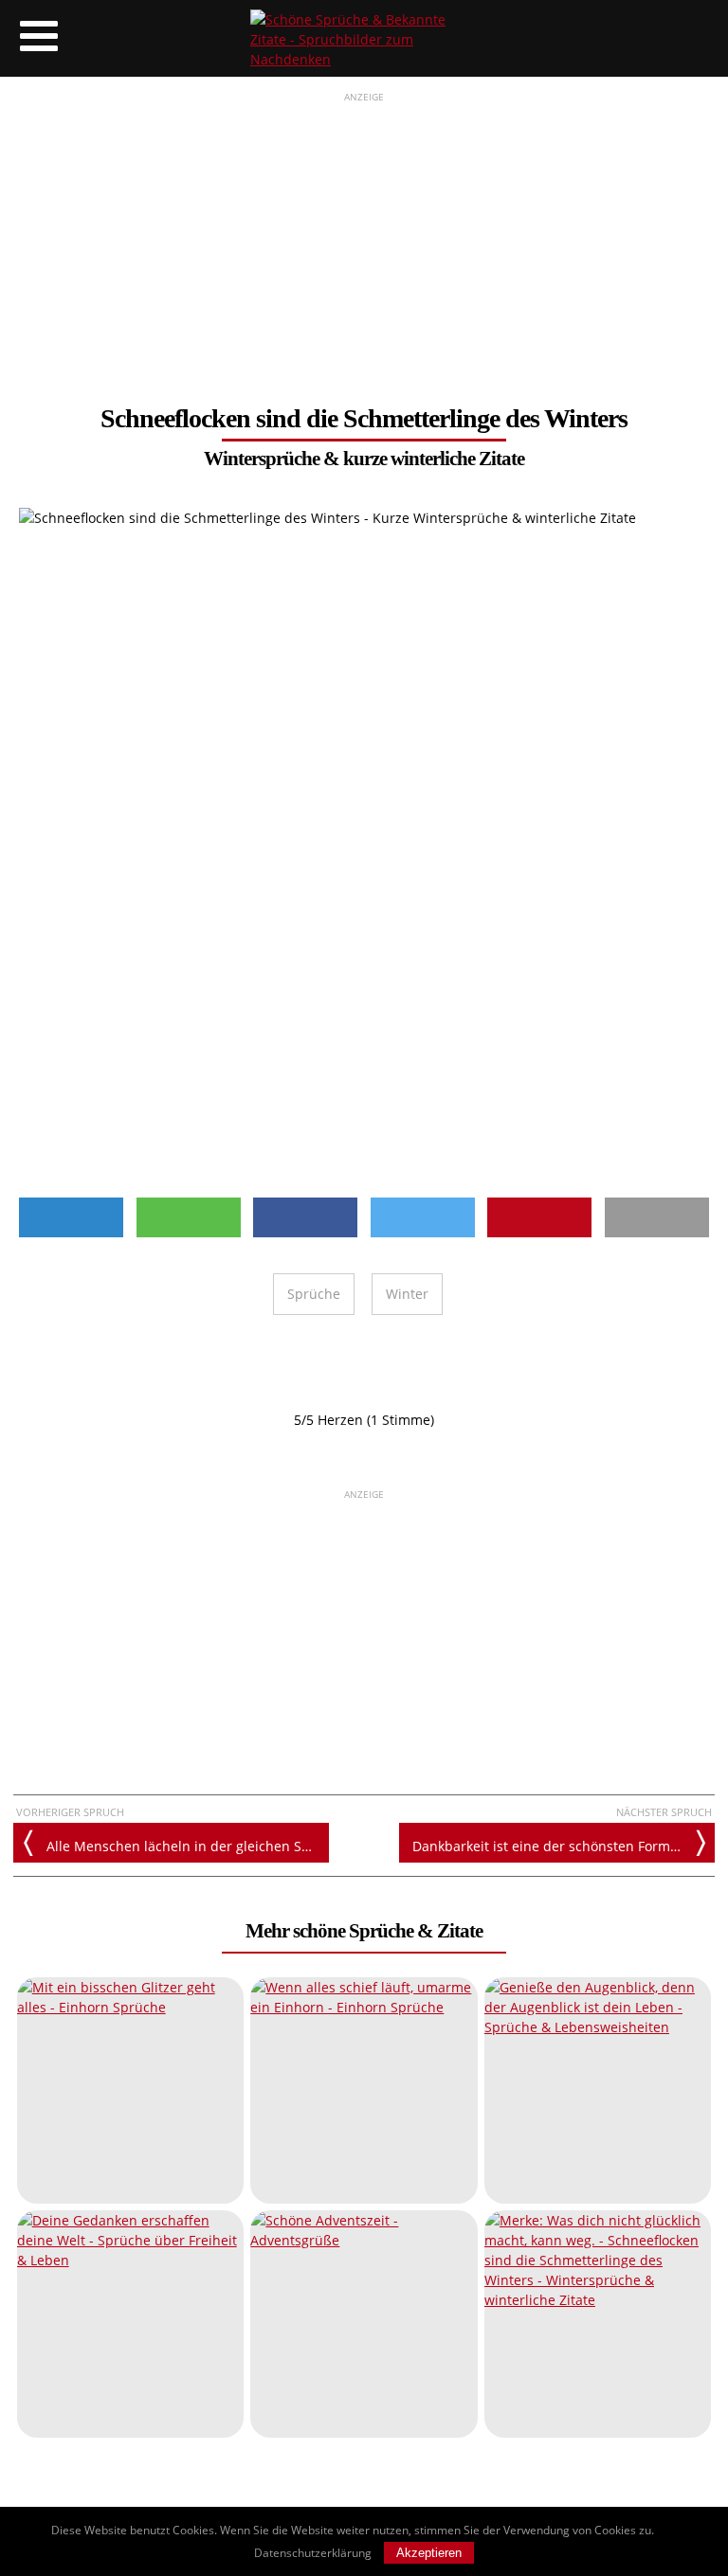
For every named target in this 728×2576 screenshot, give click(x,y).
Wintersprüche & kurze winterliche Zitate (364, 459)
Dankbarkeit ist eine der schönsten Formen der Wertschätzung (564, 1846)
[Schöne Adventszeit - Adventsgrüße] (364, 2324)
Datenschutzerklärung (313, 2553)
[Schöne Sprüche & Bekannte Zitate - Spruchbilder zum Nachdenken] (364, 38)
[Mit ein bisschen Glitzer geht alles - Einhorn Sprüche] (130, 2090)
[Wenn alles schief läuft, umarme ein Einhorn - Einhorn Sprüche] (364, 2090)
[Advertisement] (364, 238)
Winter (407, 1294)
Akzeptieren (429, 2553)
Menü (38, 38)
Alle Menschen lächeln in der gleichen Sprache (188, 1846)
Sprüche (314, 1294)
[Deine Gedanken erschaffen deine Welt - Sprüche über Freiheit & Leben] (130, 2324)
